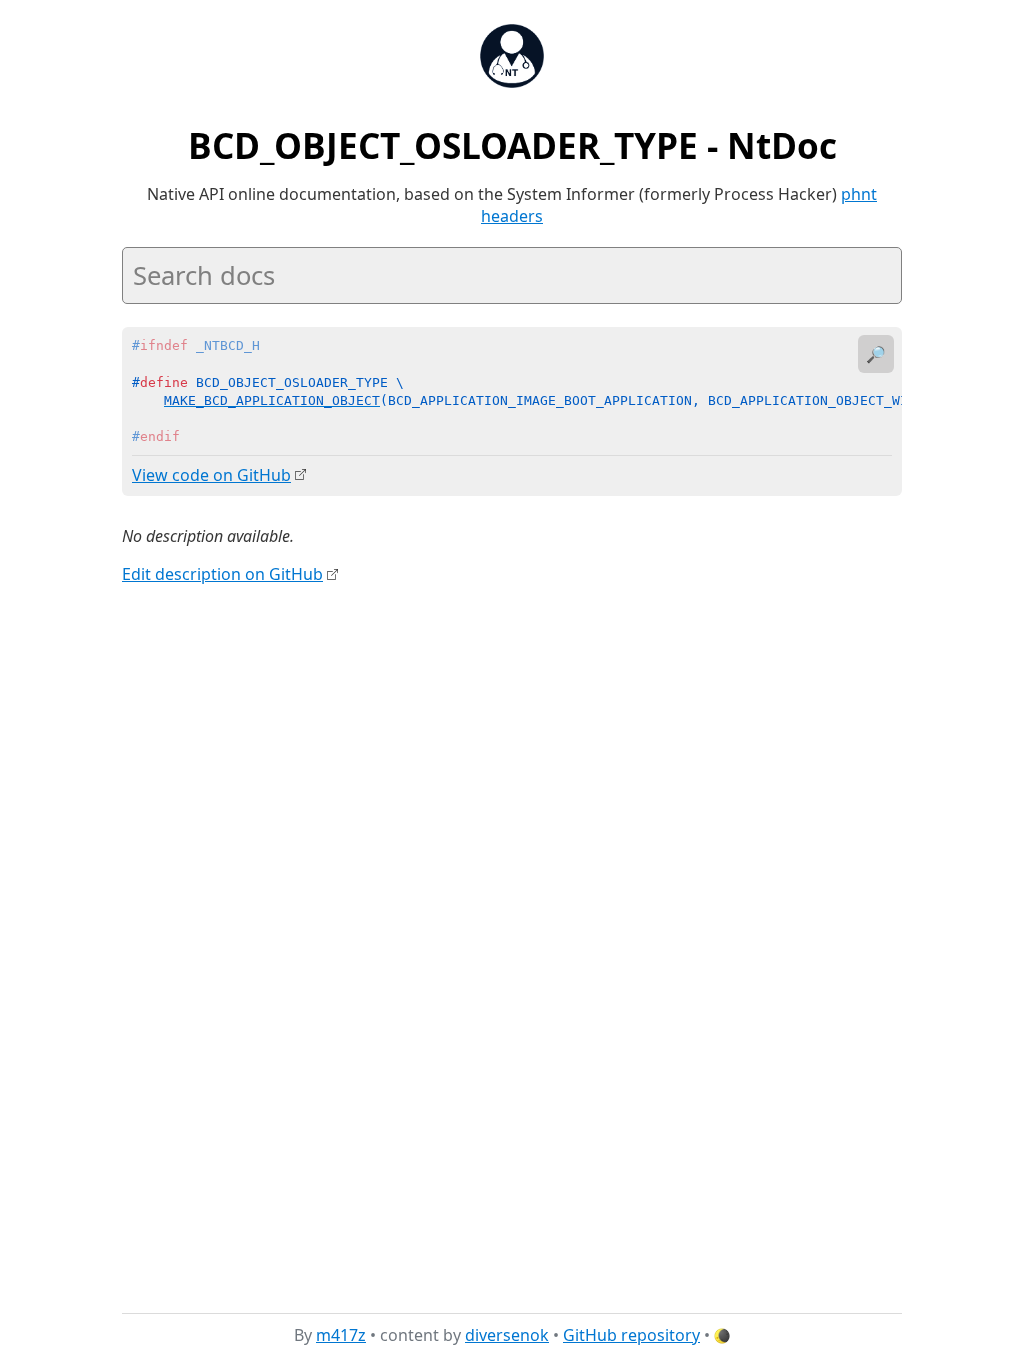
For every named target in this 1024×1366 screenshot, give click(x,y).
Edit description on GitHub (222, 574)
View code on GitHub (211, 475)
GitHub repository (631, 1335)
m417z (341, 1335)
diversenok (507, 1335)
